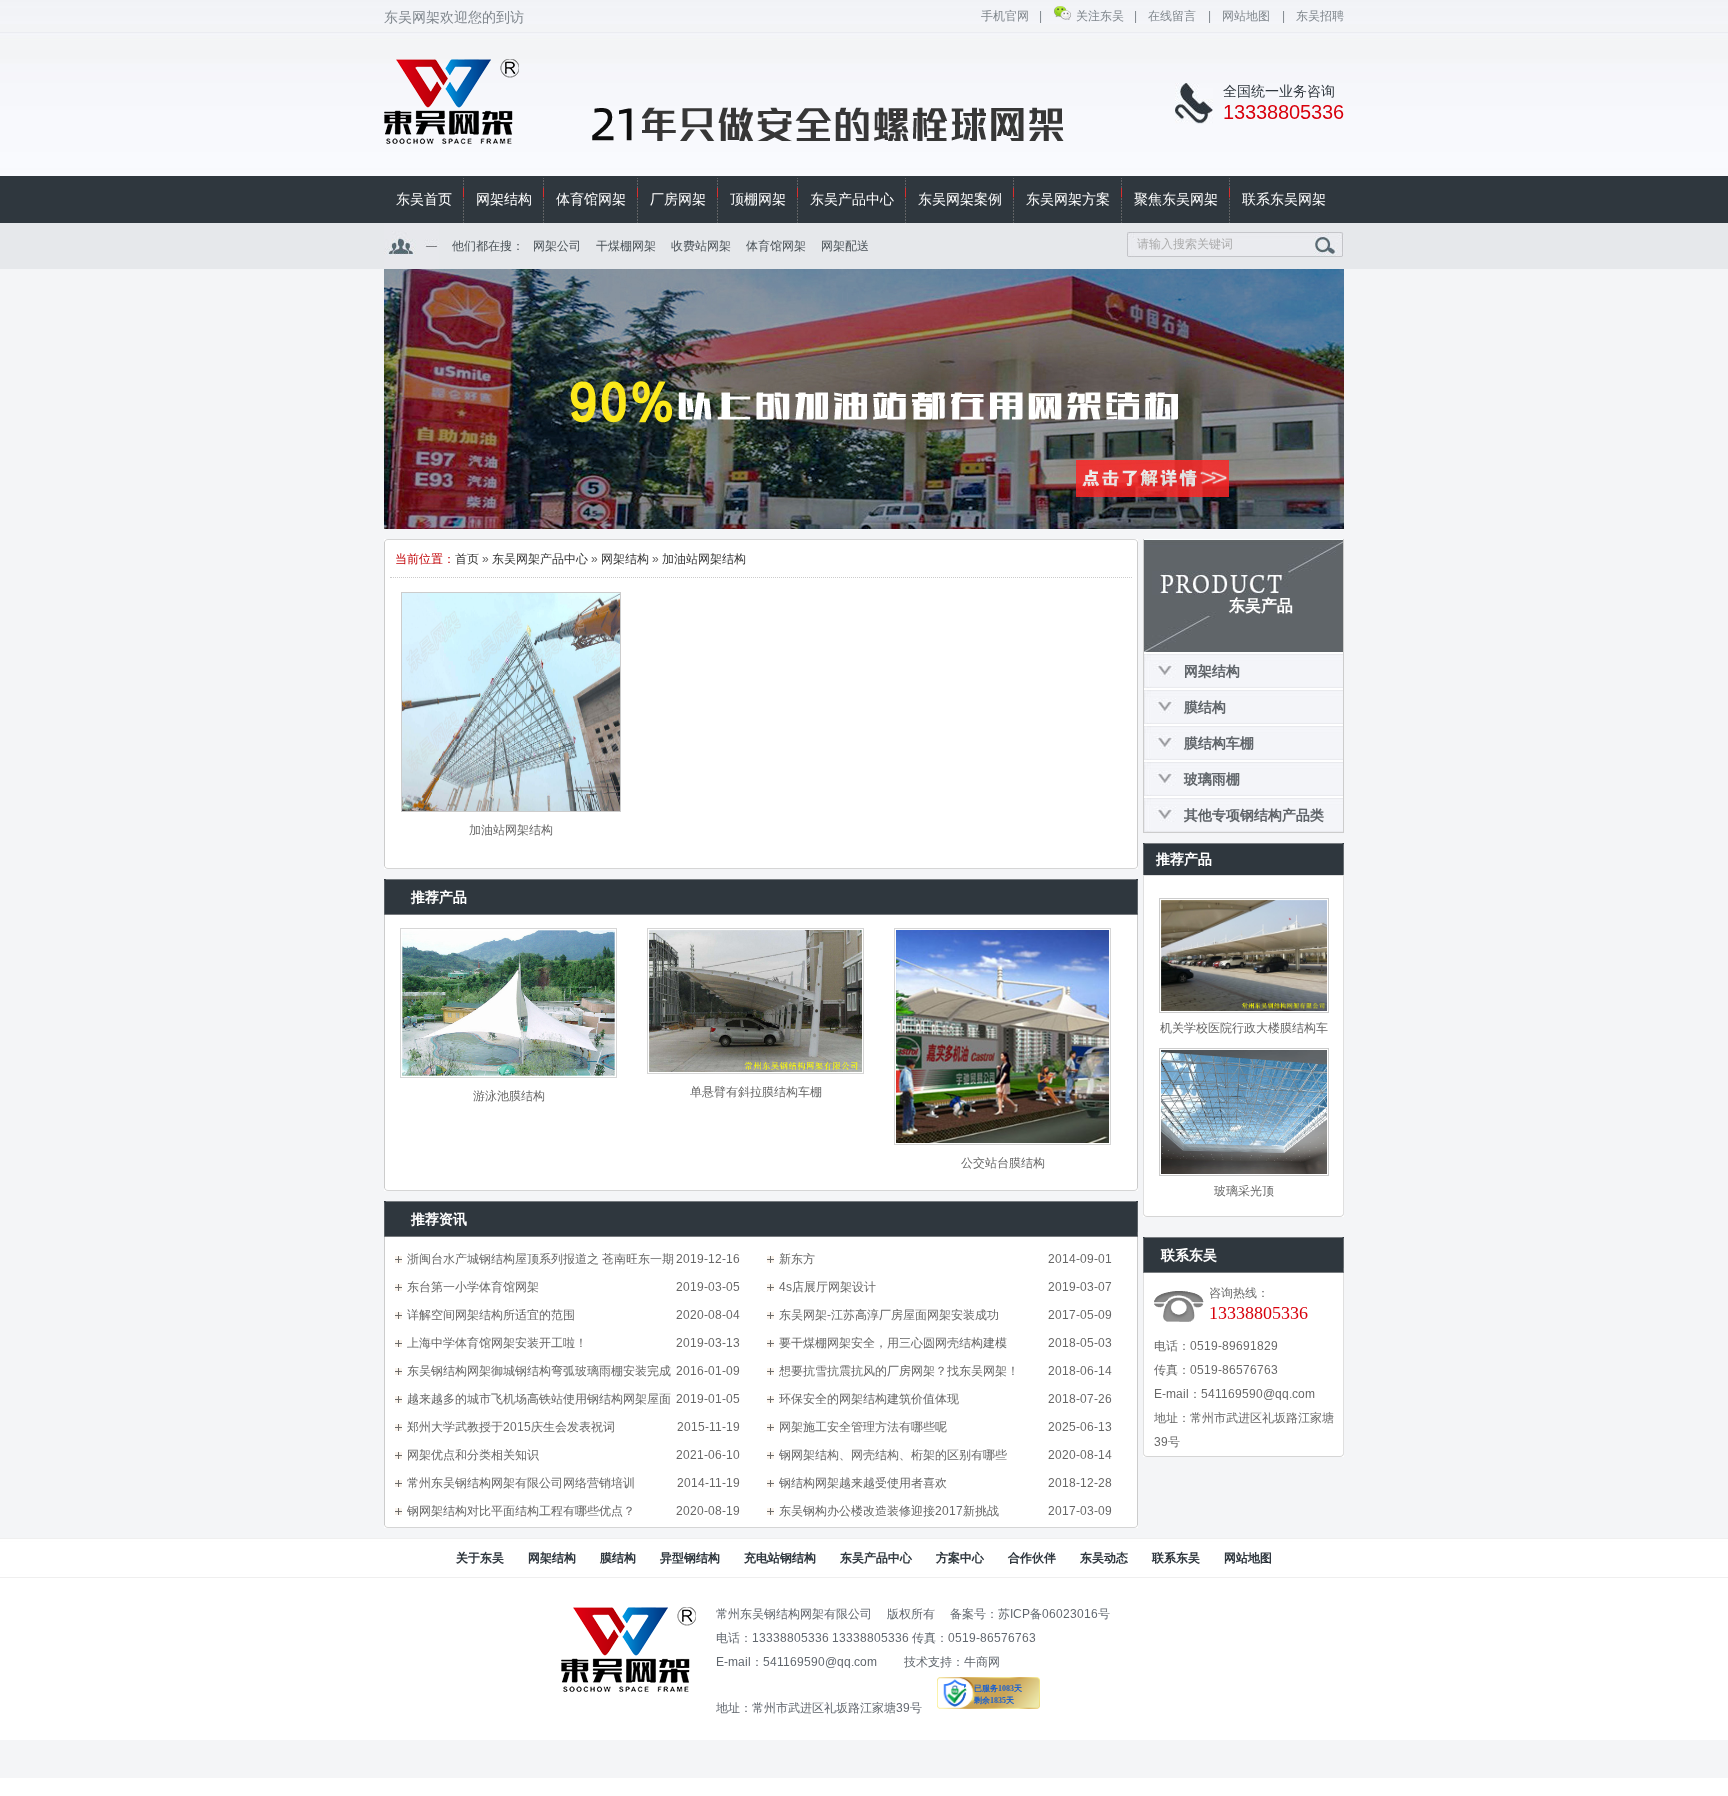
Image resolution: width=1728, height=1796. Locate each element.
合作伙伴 (1032, 1558)
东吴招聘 (1320, 16)
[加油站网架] (864, 399)
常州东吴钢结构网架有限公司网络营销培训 (521, 1483)
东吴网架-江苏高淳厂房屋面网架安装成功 (889, 1315)
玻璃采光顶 (1244, 1191)
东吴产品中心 (876, 1558)
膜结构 (1205, 707)
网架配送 (845, 246)
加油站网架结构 (704, 559)
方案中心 (960, 1558)
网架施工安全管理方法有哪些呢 (863, 1427)
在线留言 (1173, 16)
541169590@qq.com (1258, 1394)
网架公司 (557, 246)
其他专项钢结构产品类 (1254, 815)
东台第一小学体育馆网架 (473, 1287)
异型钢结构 (690, 1558)
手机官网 (1005, 16)
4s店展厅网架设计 (827, 1287)
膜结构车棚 (1219, 743)
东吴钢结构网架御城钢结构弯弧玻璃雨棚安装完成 (539, 1371)
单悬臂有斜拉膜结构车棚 (756, 1092)
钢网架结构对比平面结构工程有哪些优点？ (521, 1511)
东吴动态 (1104, 1558)
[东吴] (629, 1688)
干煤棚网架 (626, 246)
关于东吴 (480, 1558)
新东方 (797, 1259)
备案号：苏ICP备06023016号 (1030, 1614)
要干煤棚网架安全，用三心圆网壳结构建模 (893, 1343)
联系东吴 (1176, 1558)
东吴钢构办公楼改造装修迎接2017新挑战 (889, 1511)
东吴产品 (1261, 605)
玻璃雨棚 (1212, 779)
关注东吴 (1100, 16)
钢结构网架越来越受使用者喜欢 (863, 1483)
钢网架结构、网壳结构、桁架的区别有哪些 (893, 1455)
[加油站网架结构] (511, 702)
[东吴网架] (452, 133)
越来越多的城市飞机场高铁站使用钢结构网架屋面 (539, 1399)
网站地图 (1247, 16)
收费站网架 (701, 246)
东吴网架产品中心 (540, 559)
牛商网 (982, 1662)
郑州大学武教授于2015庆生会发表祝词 (511, 1427)
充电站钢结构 (780, 1558)
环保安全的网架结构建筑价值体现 (869, 1399)
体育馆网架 (776, 246)
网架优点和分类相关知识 (473, 1455)
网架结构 (625, 559)
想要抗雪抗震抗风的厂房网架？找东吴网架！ (899, 1371)
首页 (467, 559)
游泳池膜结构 (509, 1096)
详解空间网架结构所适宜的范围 (491, 1315)
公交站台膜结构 (1003, 1163)
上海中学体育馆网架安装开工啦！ (497, 1343)
